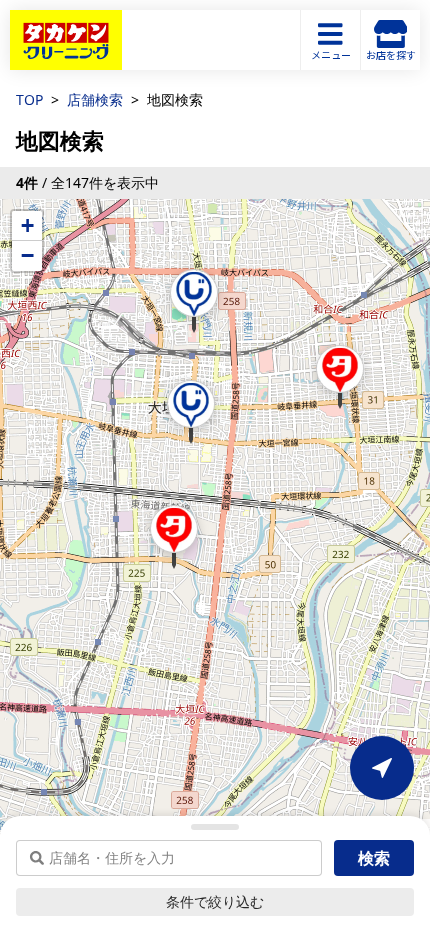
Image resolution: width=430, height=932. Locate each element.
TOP (29, 99)
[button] (194, 301)
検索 (374, 858)
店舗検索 (95, 99)
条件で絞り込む (215, 901)
